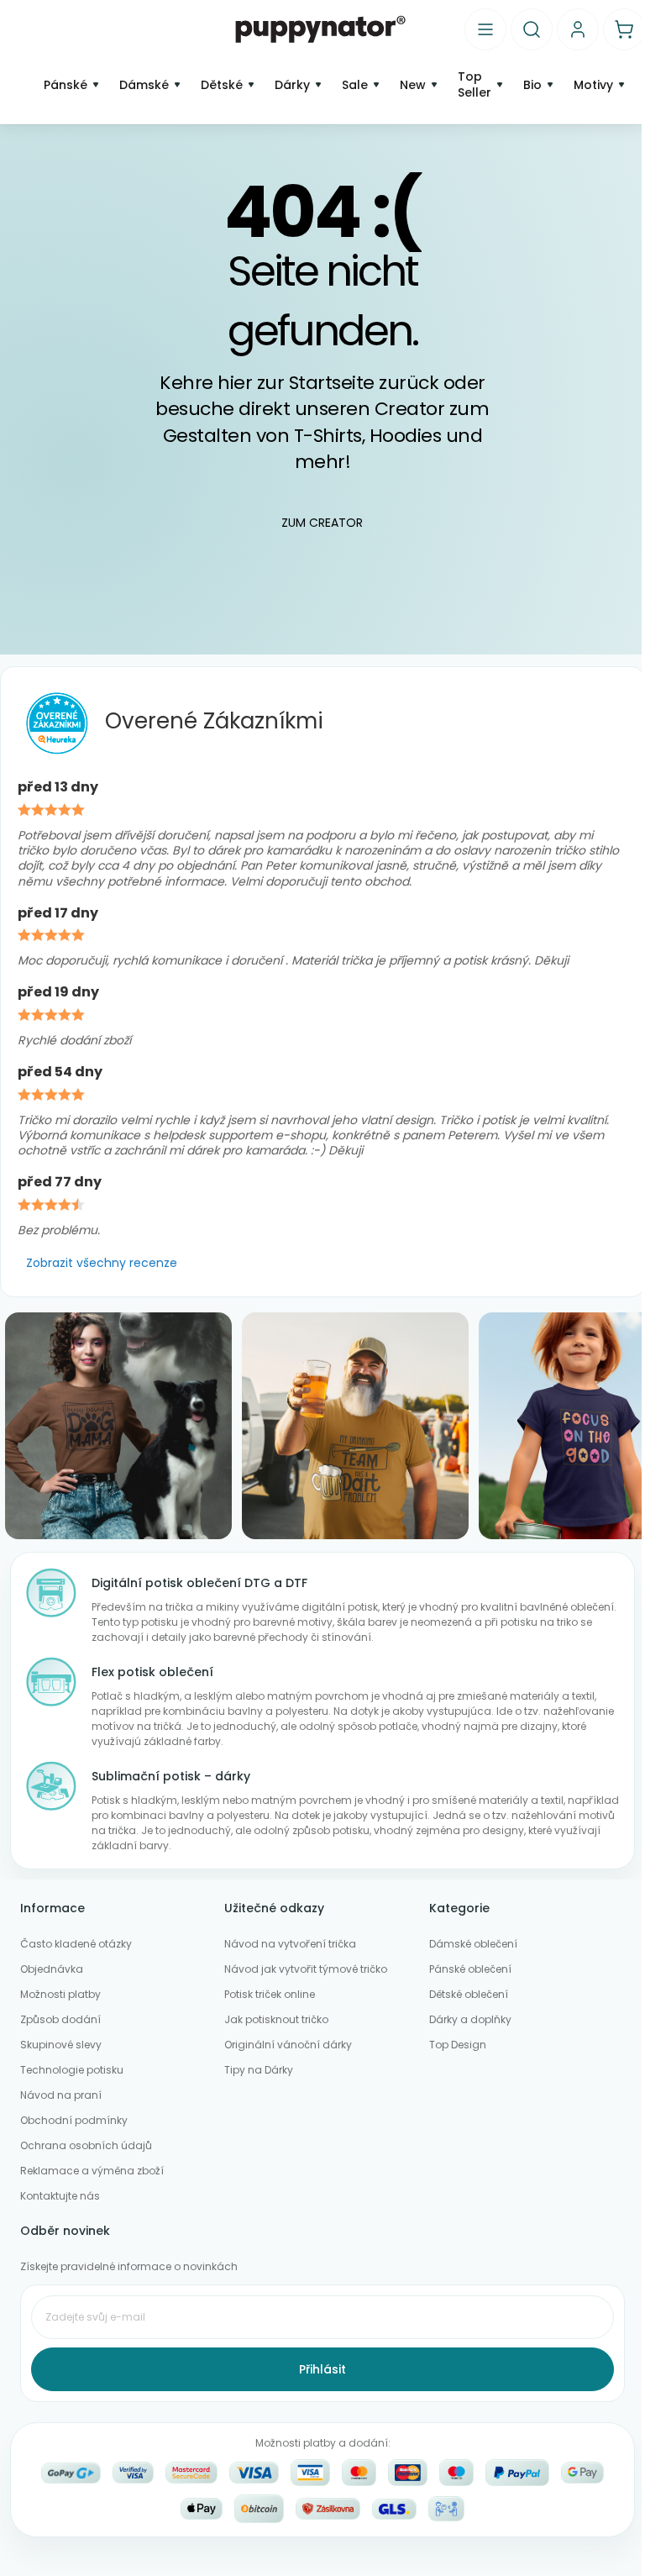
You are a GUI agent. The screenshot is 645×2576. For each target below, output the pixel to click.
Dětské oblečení (469, 1994)
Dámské (144, 85)
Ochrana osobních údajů (86, 2145)
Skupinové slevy (61, 2045)
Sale (355, 85)
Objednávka (52, 1969)
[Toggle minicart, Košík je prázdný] (624, 29)
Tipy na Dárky (259, 2070)
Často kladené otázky (76, 1944)
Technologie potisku (72, 2070)
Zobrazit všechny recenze (102, 1263)
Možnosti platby (60, 1994)
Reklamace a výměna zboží (92, 2171)
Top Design (458, 2045)
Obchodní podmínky (74, 2120)
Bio (532, 85)
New (413, 85)
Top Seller (475, 85)
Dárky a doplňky (470, 2019)
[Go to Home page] (320, 29)
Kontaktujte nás (60, 2196)
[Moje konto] (578, 29)
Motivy (593, 85)
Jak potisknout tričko (276, 2019)
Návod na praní (61, 2095)
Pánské (66, 85)
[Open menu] (485, 29)
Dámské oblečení (473, 1944)
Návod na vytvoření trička (290, 1944)
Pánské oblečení (470, 1969)
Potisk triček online (270, 1994)
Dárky (292, 85)
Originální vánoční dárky (288, 2045)
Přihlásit (322, 2369)
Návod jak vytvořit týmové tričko (306, 1969)
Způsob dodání (60, 2019)
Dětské (222, 85)
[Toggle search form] (532, 29)
